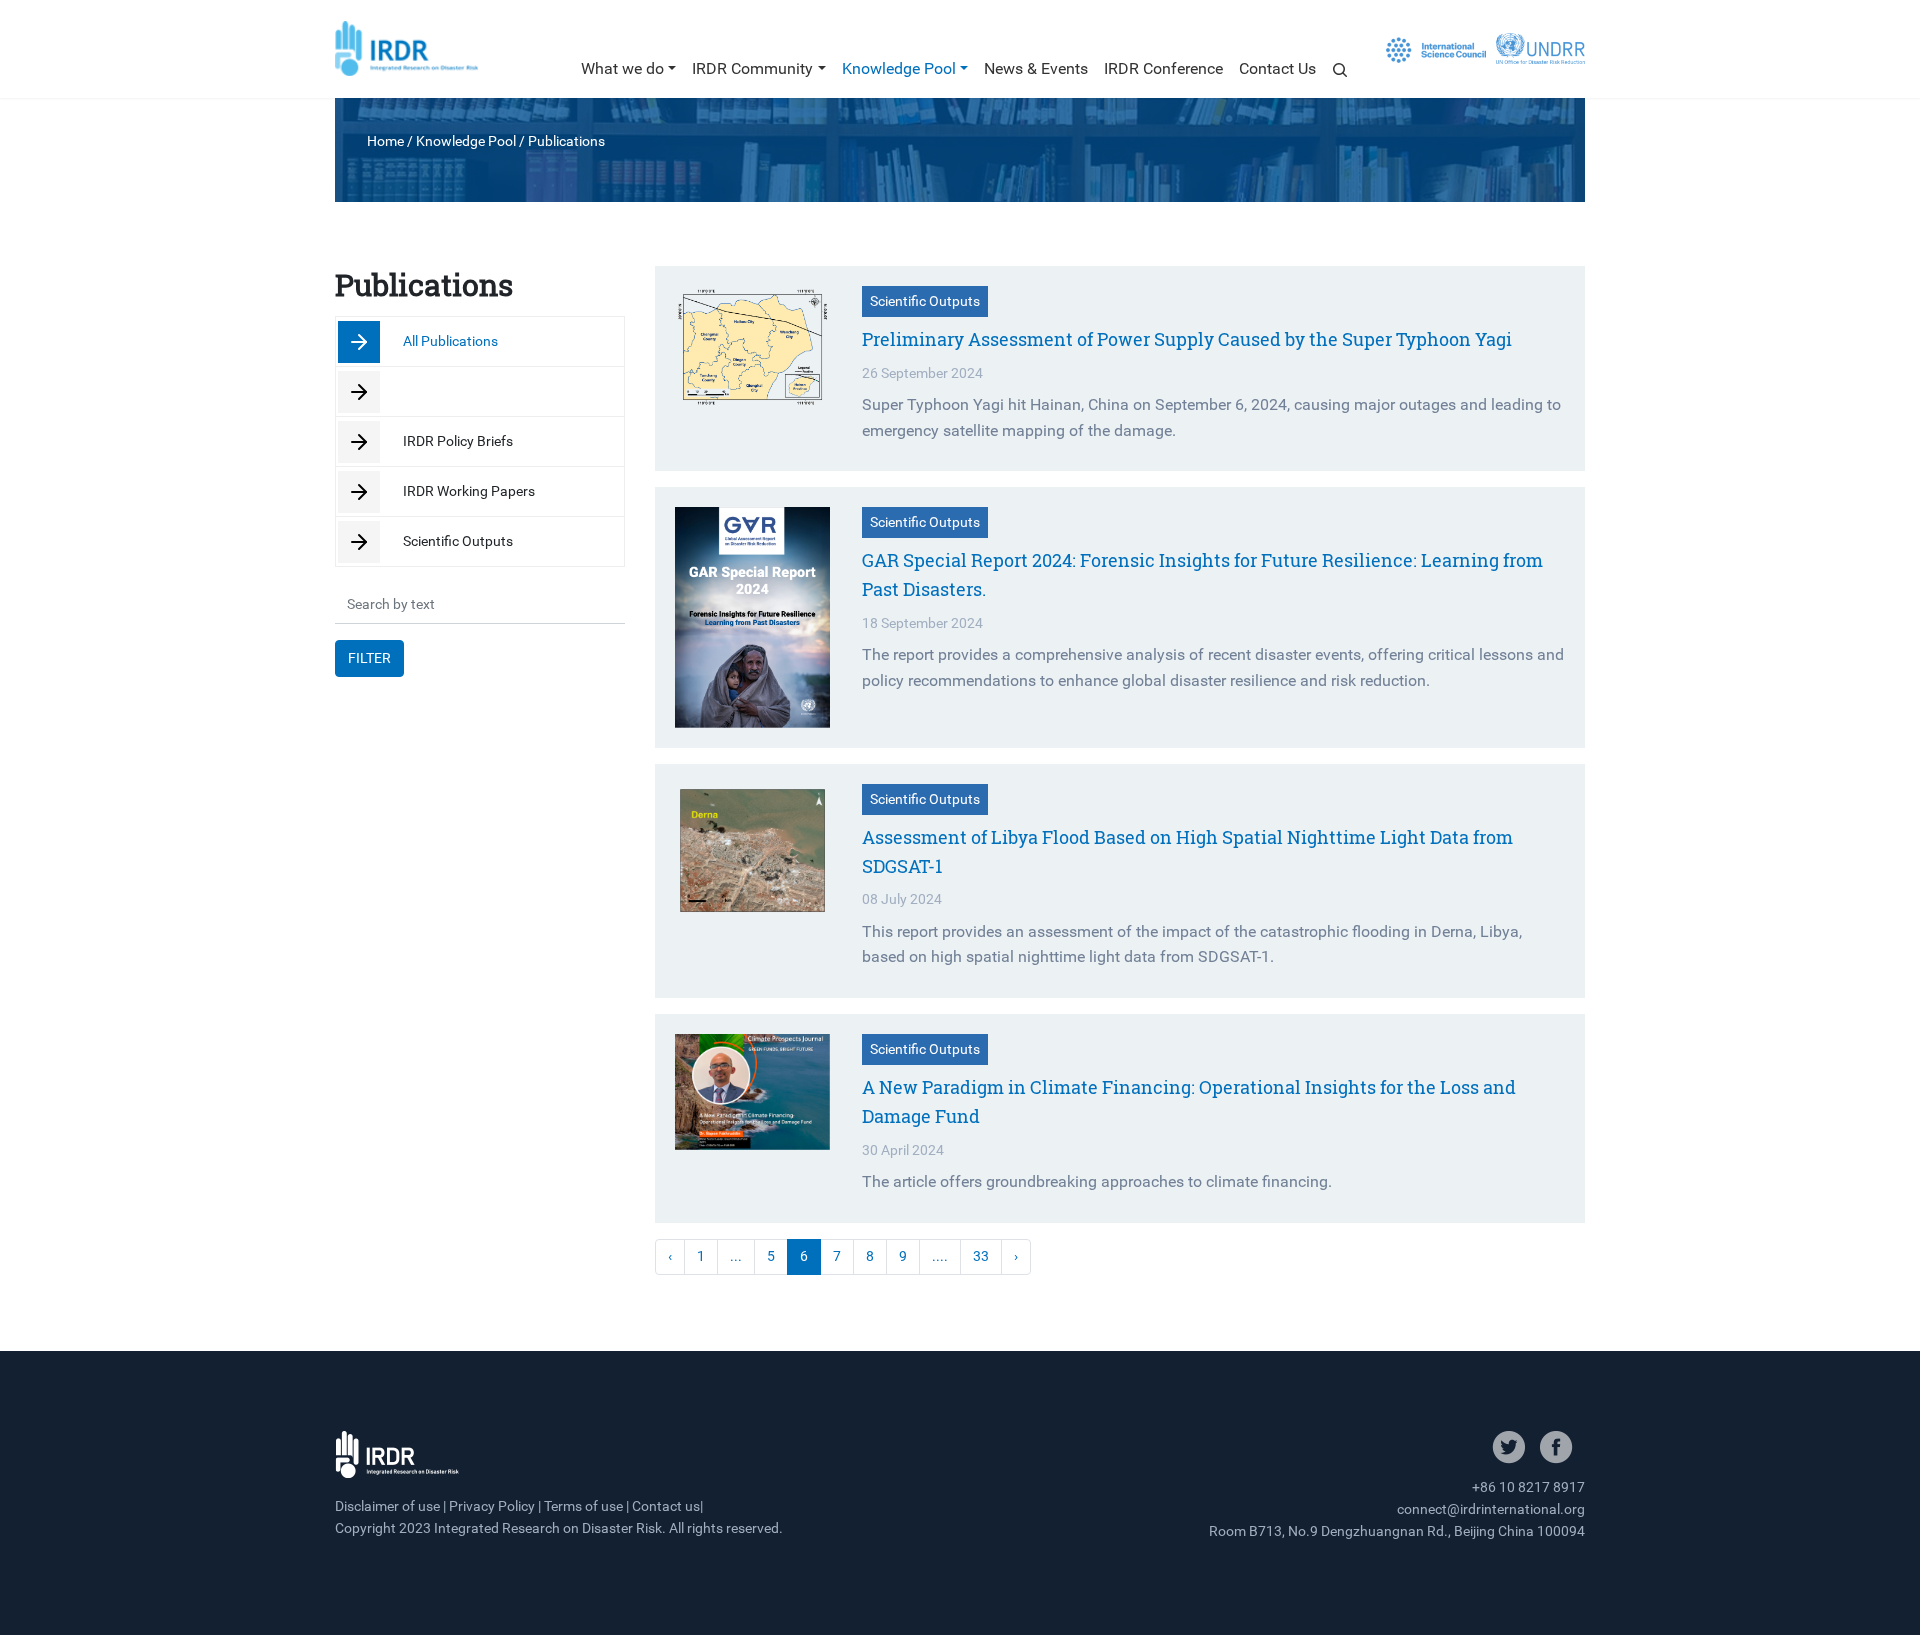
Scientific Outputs (456, 541)
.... (940, 1256)
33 (981, 1256)
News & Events (1036, 68)
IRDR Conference (1163, 68)
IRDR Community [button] (752, 68)
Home (385, 141)
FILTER (369, 658)
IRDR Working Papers (467, 491)
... (736, 1256)
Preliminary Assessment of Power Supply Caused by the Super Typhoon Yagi (1187, 339)
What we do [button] (622, 68)
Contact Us (1277, 68)
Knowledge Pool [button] (899, 68)
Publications (566, 141)
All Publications (449, 341)
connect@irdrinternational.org (1491, 1509)
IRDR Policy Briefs (456, 441)
